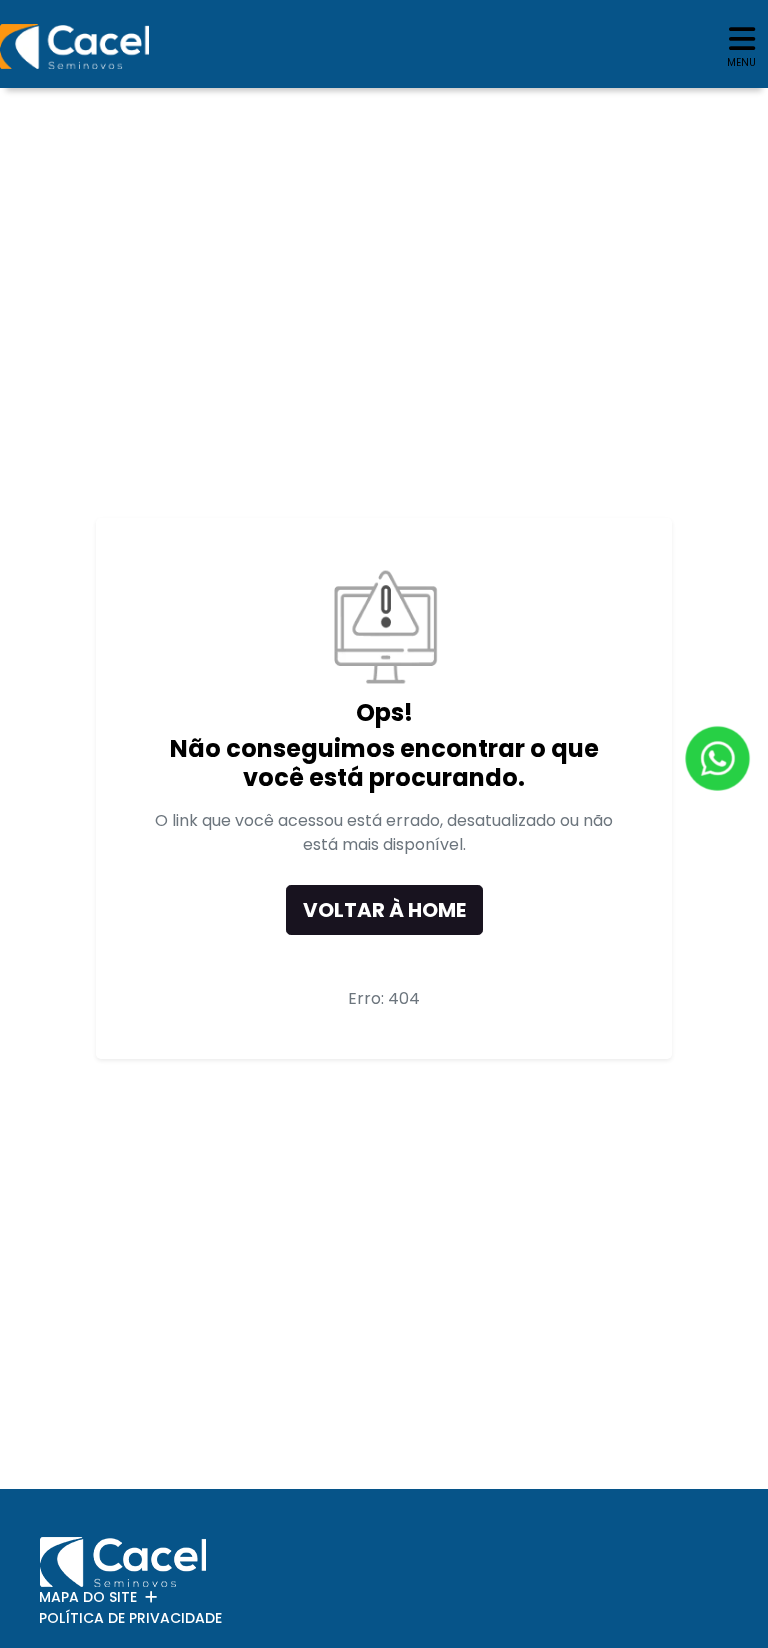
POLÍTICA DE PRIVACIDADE (130, 1618)
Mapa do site (88, 1597)
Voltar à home (384, 910)
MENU (741, 62)
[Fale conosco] (717, 757)
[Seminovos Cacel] (74, 46)
